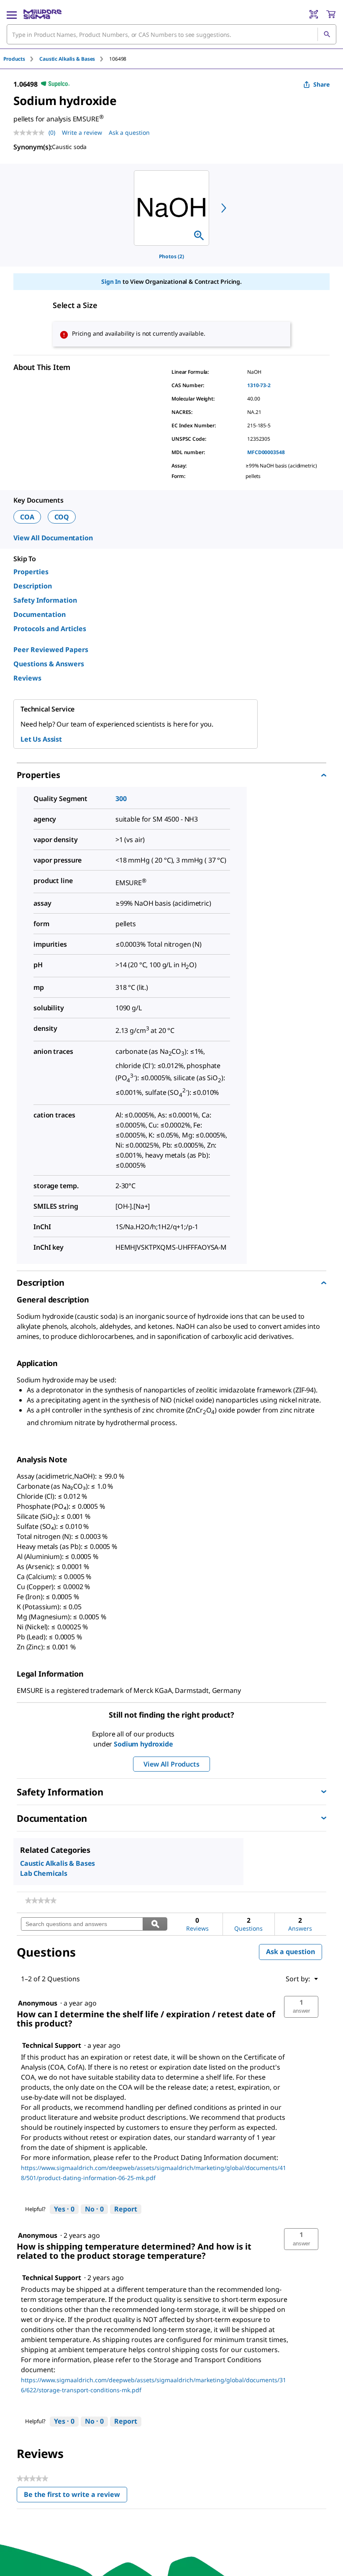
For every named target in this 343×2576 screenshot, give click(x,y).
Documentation (40, 614)
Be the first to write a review (76, 2496)
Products (14, 59)
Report (126, 2209)
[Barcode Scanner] (314, 14)
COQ (62, 517)
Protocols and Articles (50, 629)
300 (121, 799)
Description (33, 586)
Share (321, 84)
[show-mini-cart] (331, 14)
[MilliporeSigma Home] (42, 14)
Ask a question (129, 132)
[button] (301, 2007)
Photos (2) (171, 256)
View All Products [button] (171, 1764)
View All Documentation (53, 538)
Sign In (111, 281)
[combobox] (171, 34)
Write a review (82, 132)
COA (27, 517)
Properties (31, 572)
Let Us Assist (41, 739)
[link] (41, 1901)
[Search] (327, 34)
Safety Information (45, 600)
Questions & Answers (49, 664)
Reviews (27, 678)
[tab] (21, 59)
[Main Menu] (12, 14)
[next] (224, 208)
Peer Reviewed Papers (51, 650)
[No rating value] (31, 133)
